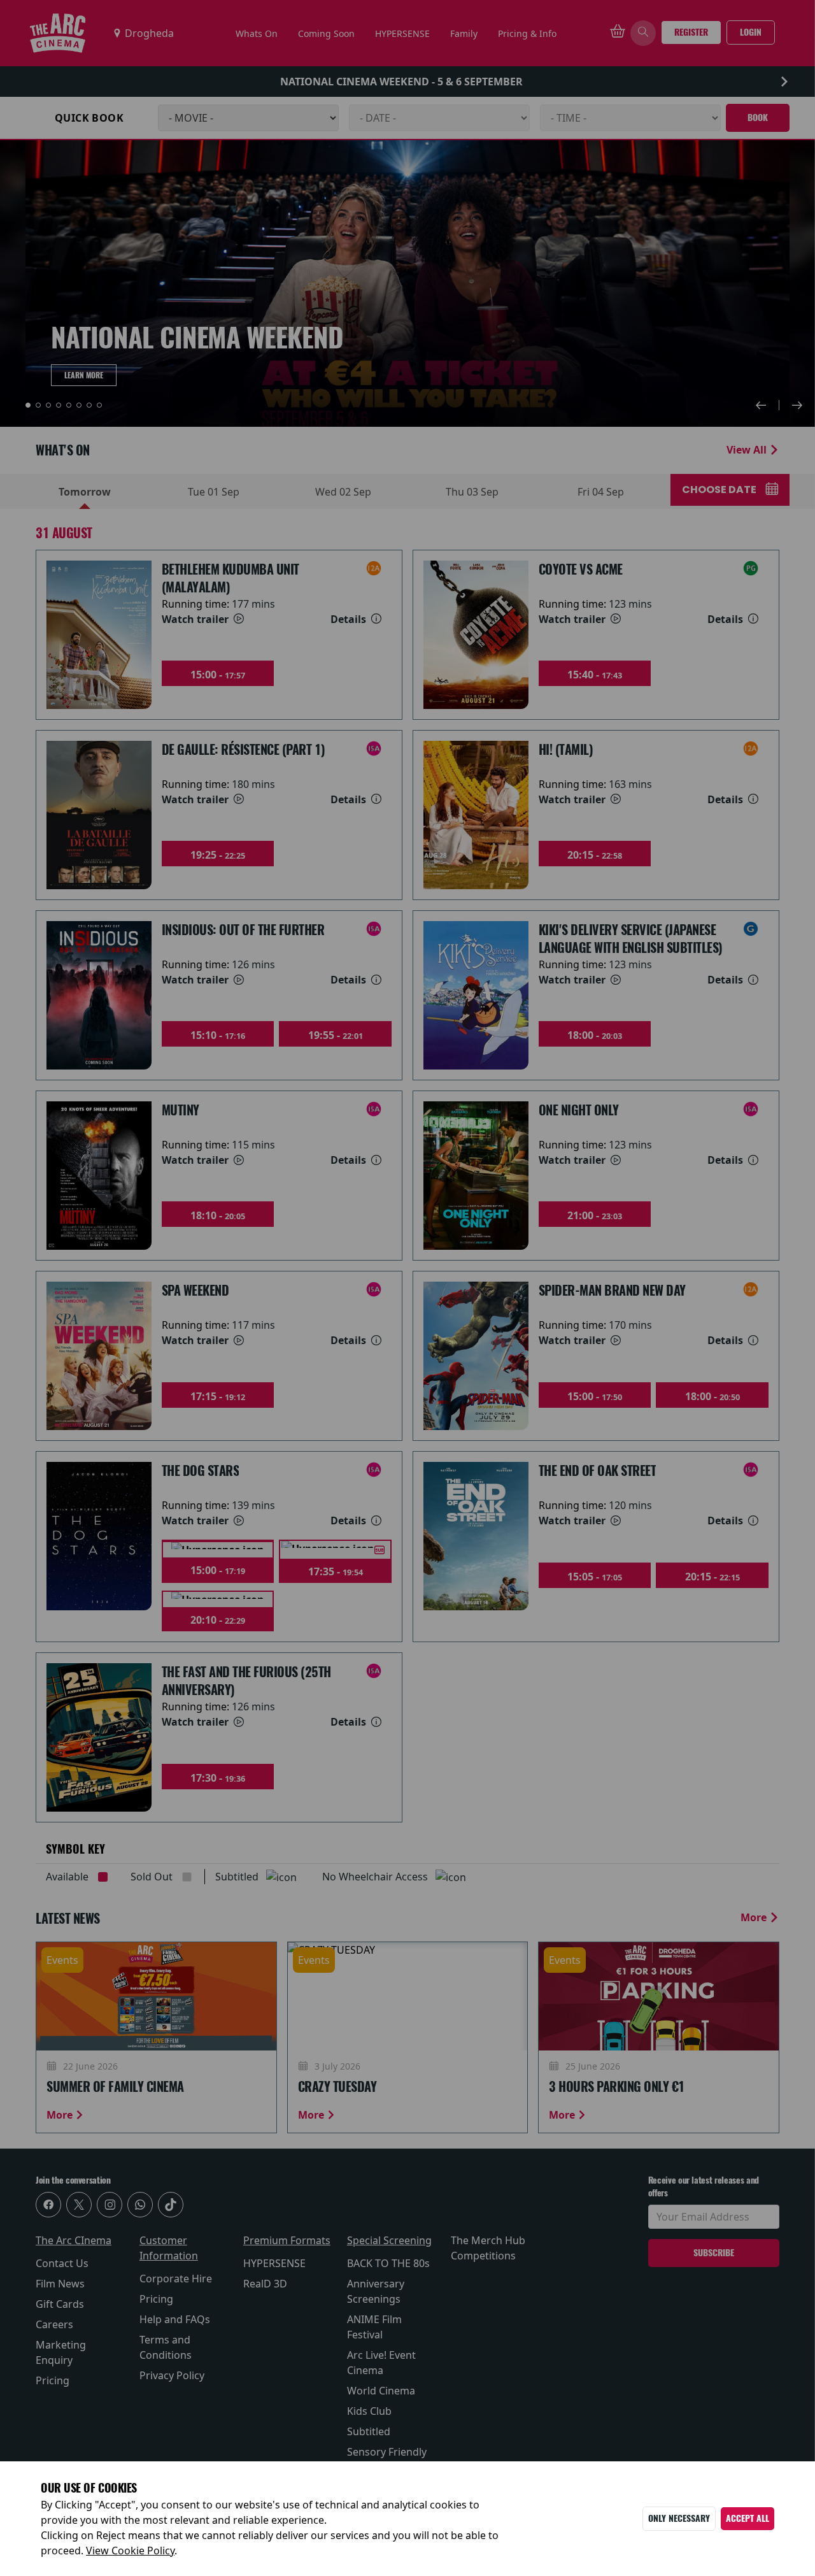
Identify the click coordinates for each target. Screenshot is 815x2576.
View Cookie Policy (130, 2551)
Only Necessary (679, 2518)
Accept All (748, 2518)
